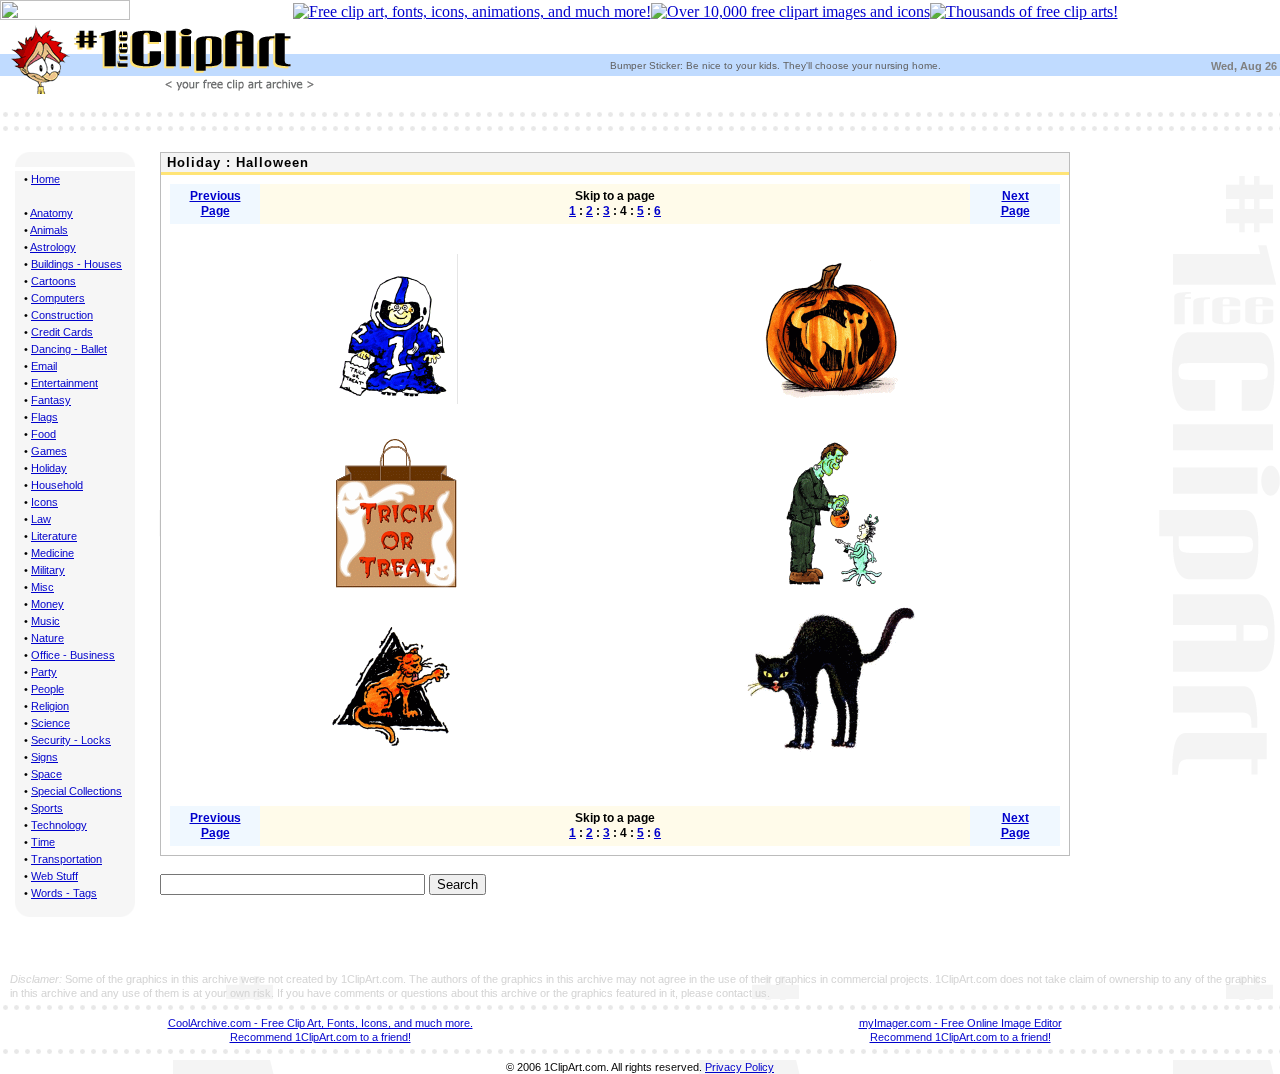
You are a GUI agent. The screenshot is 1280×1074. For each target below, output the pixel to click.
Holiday (49, 468)
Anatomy (51, 213)
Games (49, 451)
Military (48, 570)
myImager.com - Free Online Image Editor (960, 1023)
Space (46, 774)
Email (44, 366)
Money (47, 604)
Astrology (53, 247)
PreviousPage (215, 203)
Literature (54, 536)
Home (45, 179)
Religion (50, 706)
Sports (47, 808)
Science (50, 723)
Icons (44, 502)
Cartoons (53, 281)
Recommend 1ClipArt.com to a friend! (320, 1037)
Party (44, 672)
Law (41, 519)
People (47, 689)
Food (43, 434)
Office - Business (73, 655)
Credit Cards (62, 332)
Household (57, 485)
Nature (47, 638)
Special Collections (76, 791)
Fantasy (51, 400)
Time (43, 842)
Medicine (52, 553)
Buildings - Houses (76, 264)
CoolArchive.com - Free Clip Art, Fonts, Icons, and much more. (320, 1023)
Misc (42, 587)
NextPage (1015, 203)
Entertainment (64, 383)
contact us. (743, 993)
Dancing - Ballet (69, 349)
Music (45, 621)
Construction (62, 315)
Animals (49, 230)
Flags (44, 417)
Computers (58, 298)
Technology (59, 825)
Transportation (66, 859)
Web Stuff (54, 876)
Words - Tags (64, 893)
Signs (44, 757)
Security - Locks (71, 740)
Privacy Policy (739, 1067)
